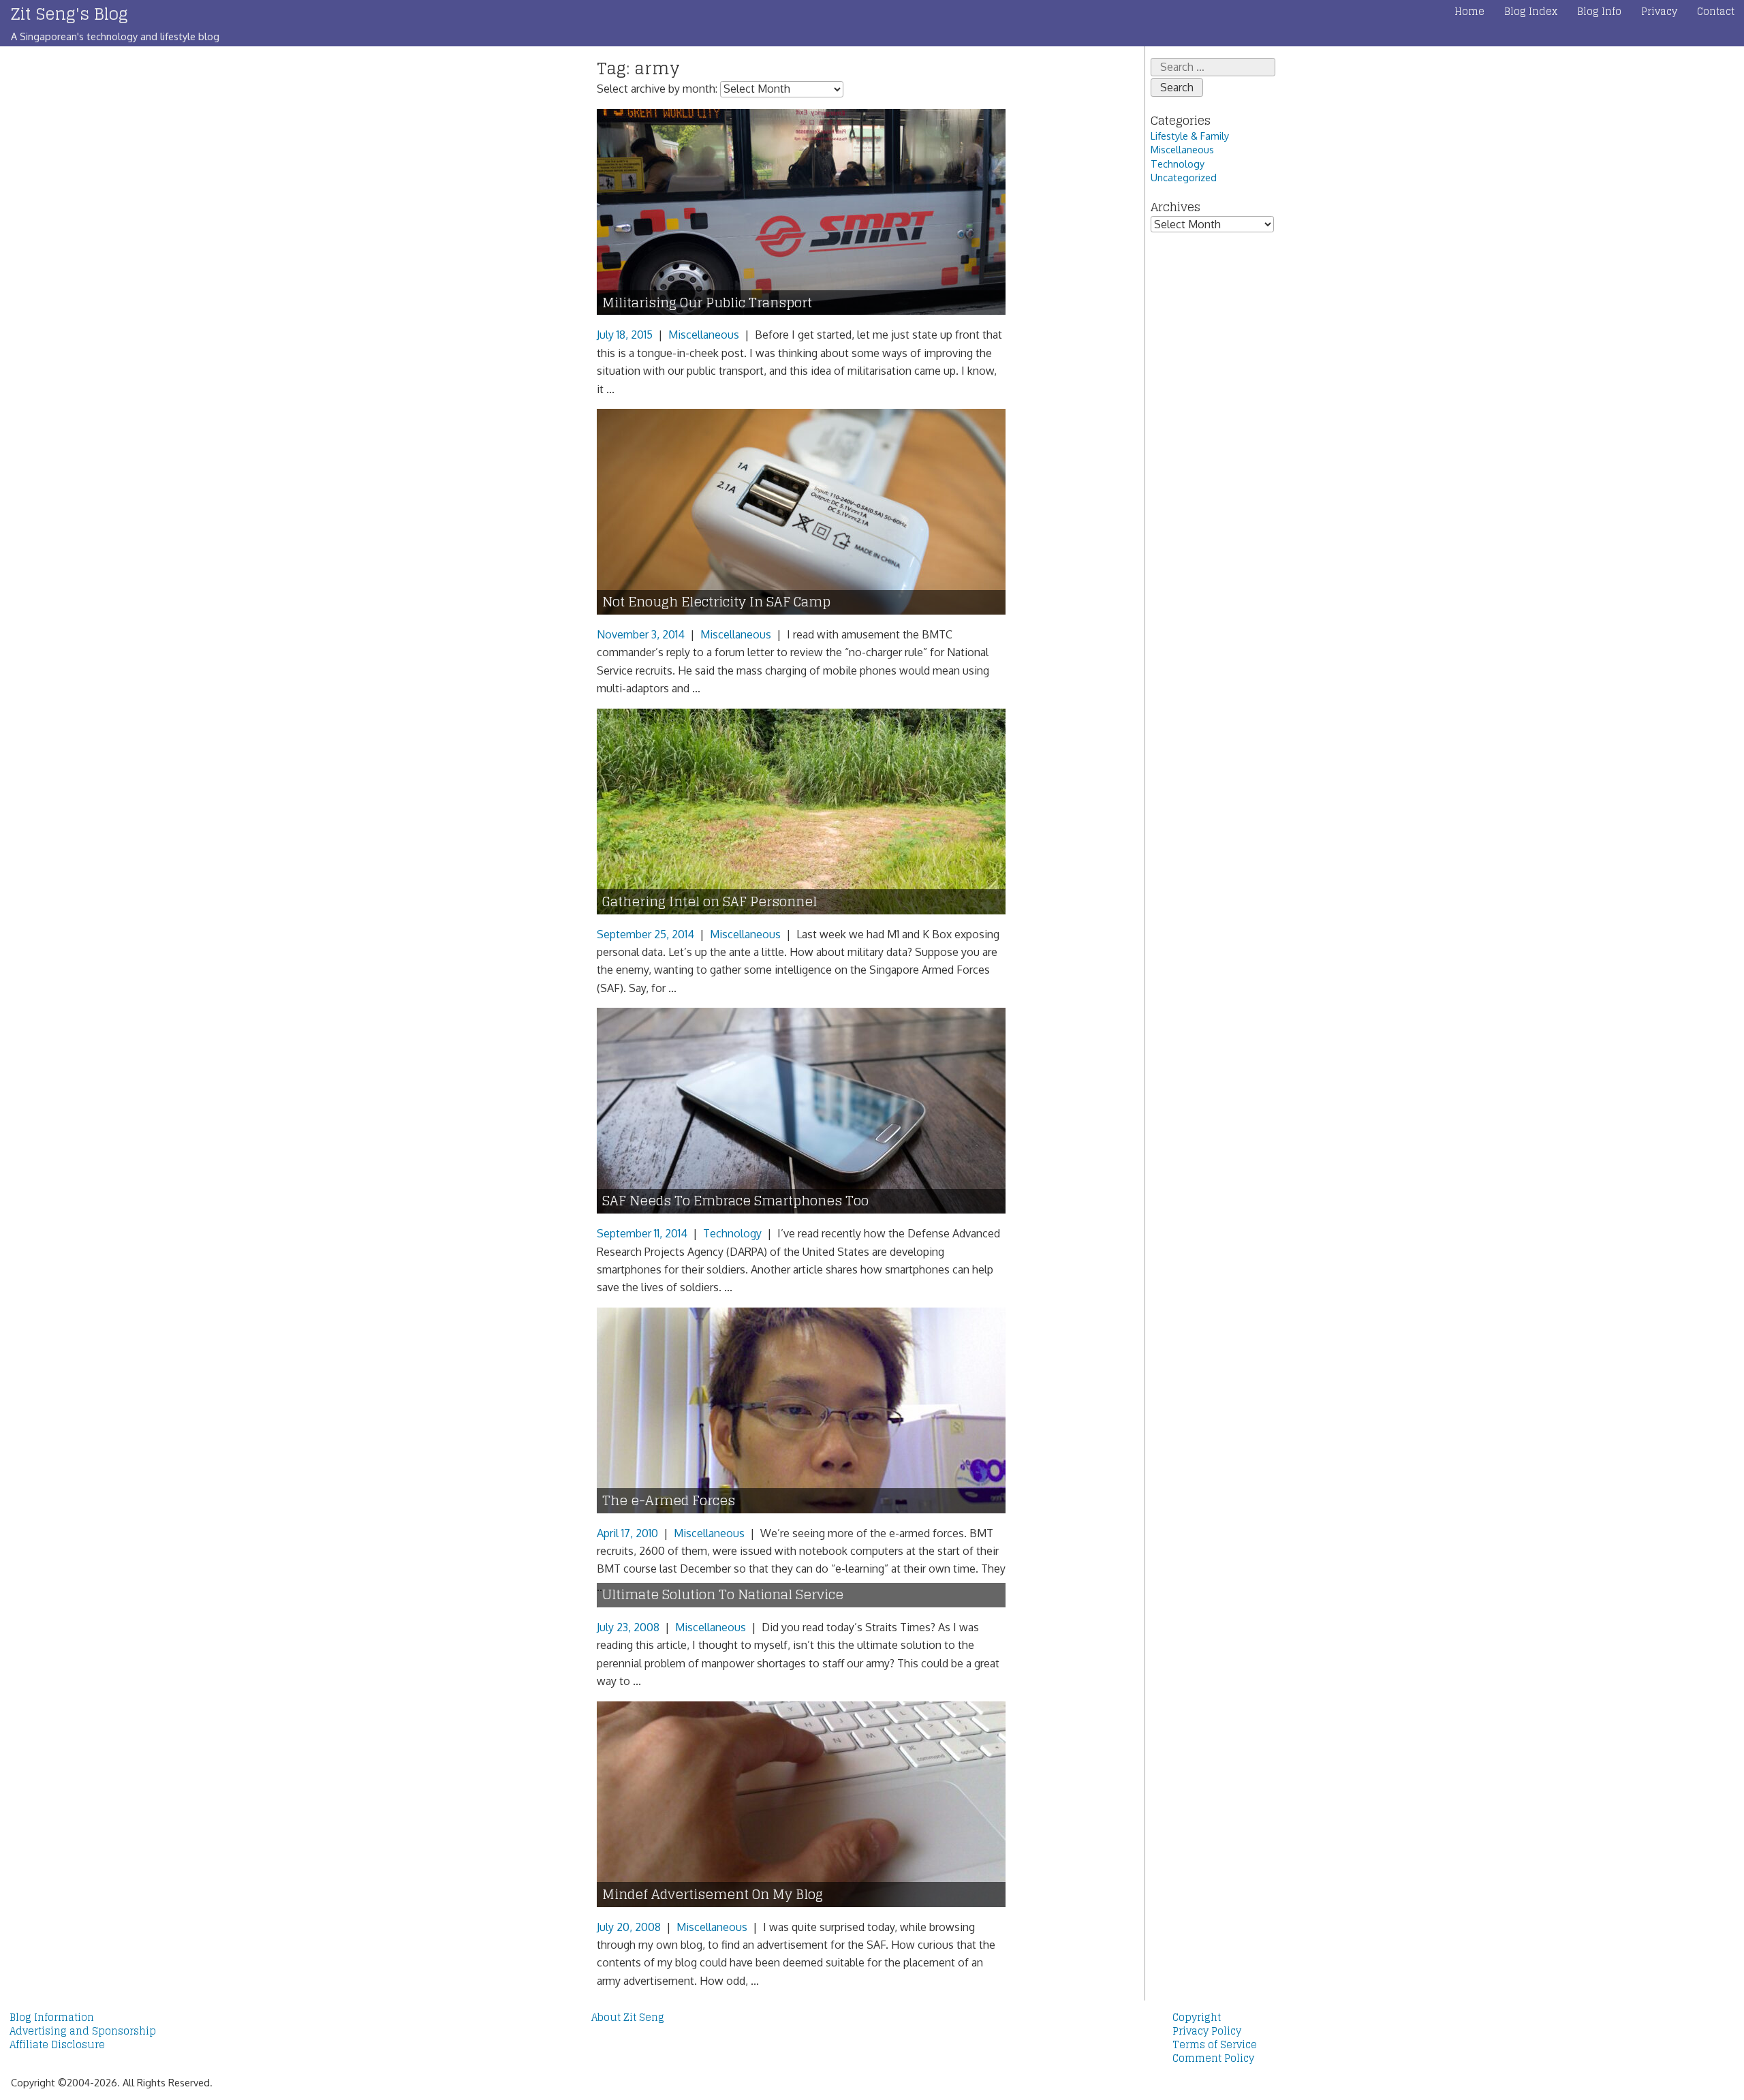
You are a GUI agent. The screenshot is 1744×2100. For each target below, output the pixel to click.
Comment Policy (1213, 2058)
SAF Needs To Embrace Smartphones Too (735, 1201)
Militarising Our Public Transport (707, 303)
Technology (732, 1233)
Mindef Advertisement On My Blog (713, 1895)
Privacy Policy (1207, 2031)
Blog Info (1599, 12)
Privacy (1659, 12)
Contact (1716, 12)
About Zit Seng (628, 2018)
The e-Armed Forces (669, 1501)
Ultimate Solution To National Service (723, 1595)
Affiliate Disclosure (57, 2045)
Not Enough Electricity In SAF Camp (716, 602)
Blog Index (1531, 12)
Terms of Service (1215, 2045)
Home (1469, 12)
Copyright (1197, 2018)
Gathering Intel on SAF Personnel (710, 902)
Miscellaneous (704, 335)
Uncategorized (1184, 177)
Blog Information (52, 2018)
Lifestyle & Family (1190, 136)
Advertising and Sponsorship (83, 2031)
